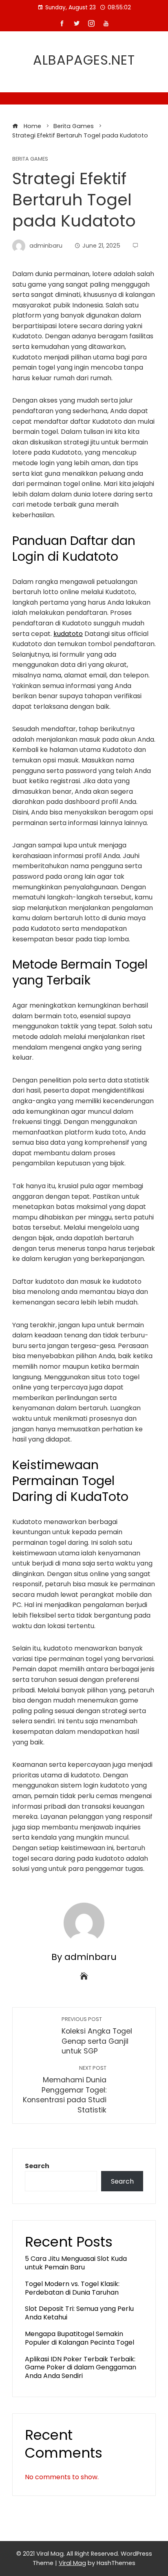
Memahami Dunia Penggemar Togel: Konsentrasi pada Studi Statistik (65, 2090)
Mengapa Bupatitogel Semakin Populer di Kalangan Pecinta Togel (80, 2338)
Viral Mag (72, 2563)
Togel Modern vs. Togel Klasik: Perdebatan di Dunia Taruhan (72, 2288)
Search (37, 2166)
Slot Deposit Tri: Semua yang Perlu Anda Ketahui (79, 2313)
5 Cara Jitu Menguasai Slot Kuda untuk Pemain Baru (76, 2263)
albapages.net (84, 60)
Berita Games (30, 159)
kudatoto (68, 634)
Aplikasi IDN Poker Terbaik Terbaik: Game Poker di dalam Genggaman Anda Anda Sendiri (81, 2368)
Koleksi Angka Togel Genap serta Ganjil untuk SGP (97, 2036)
